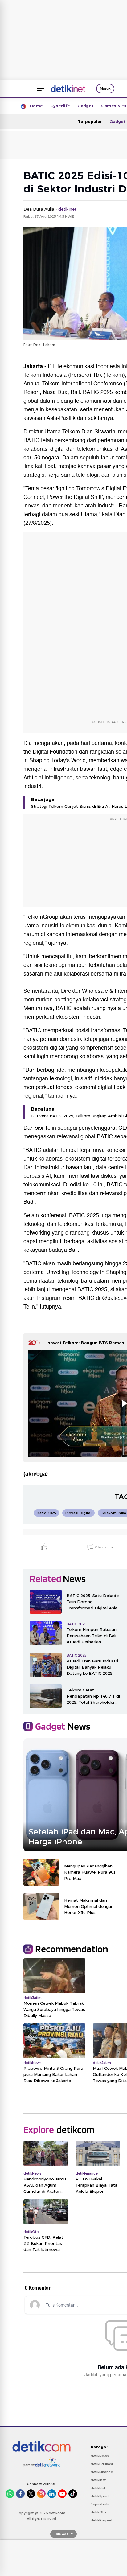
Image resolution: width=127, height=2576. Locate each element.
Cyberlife (60, 106)
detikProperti (102, 2520)
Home (36, 106)
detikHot (98, 2488)
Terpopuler (90, 121)
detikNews (100, 2456)
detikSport (100, 2496)
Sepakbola (100, 2504)
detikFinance (102, 2472)
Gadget (86, 106)
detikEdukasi (102, 2464)
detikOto (98, 2512)
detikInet (98, 2480)
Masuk (105, 88)
